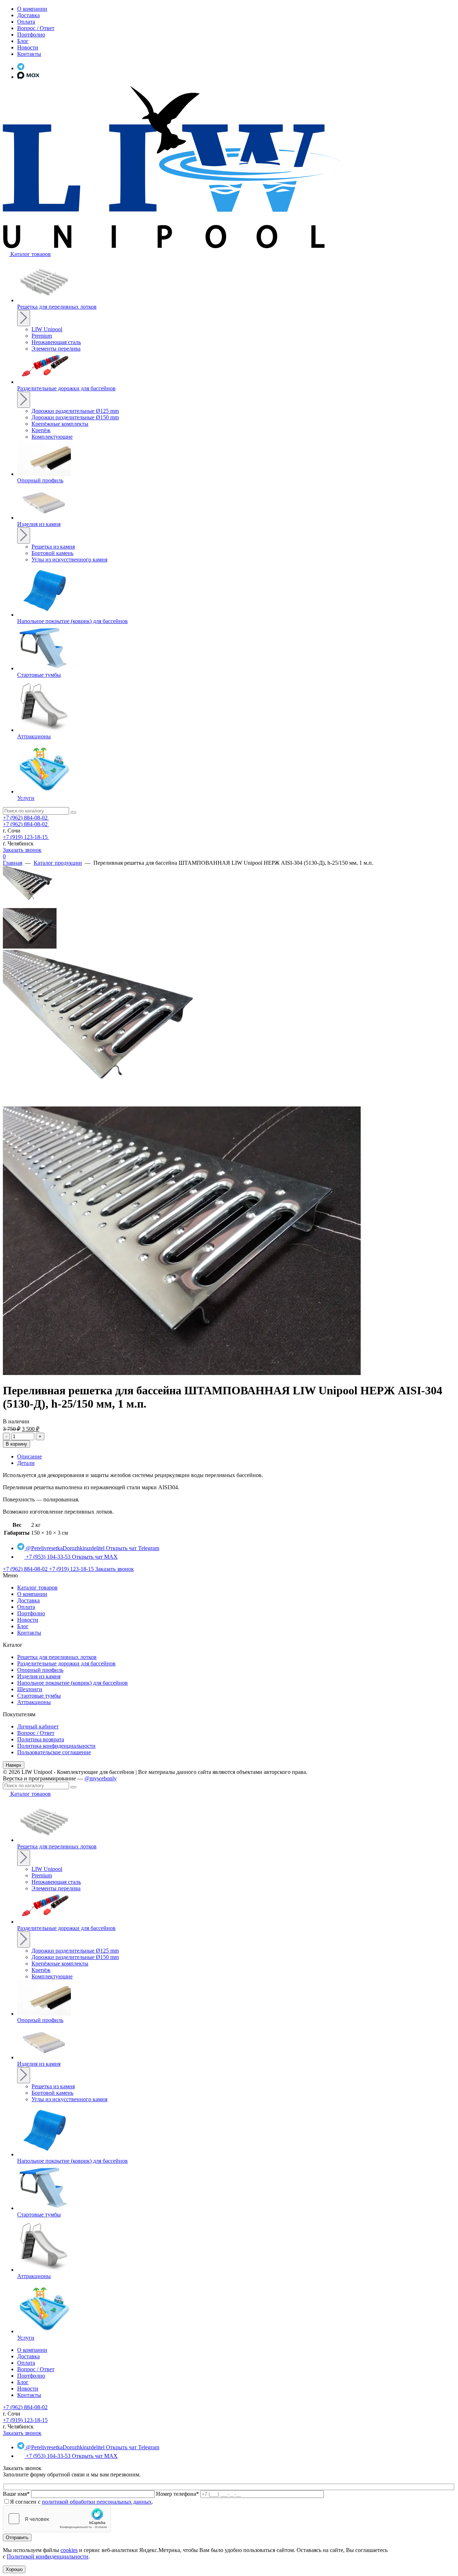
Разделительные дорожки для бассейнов (66, 1663)
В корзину (16, 1444)
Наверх (14, 1765)
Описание (30, 1456)
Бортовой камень (52, 553)
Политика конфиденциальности (56, 1746)
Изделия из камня (39, 1676)
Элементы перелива (56, 349)
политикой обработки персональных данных (97, 2502)
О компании (32, 1594)
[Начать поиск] (73, 812)
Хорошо (14, 2569)
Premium (42, 336)
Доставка (28, 1600)
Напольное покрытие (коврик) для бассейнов (72, 1683)
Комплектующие (52, 437)
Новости (28, 1620)
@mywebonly (101, 1778)
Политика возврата (41, 1739)
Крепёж (41, 430)
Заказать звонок (22, 850)
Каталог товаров (37, 1588)
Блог (23, 1626)
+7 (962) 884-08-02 (26, 818)
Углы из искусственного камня (69, 559)
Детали (26, 1463)
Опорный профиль (40, 1670)
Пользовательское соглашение (54, 1752)
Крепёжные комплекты (60, 424)
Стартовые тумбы (39, 1696)
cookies (69, 2550)
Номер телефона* (177, 2494)
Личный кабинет (38, 1726)
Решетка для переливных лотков (57, 1657)
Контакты (29, 1633)
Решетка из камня (53, 547)
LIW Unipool (47, 329)
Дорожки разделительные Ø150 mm (75, 417)
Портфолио (31, 1613)
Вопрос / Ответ (36, 1733)
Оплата (26, 1607)
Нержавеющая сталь (56, 342)
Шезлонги (30, 1689)
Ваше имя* (16, 2494)
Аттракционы (34, 1702)
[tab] (236, 1457)
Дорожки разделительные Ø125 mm (75, 411)
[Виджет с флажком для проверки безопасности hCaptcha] (57, 2519)
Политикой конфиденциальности (48, 2556)
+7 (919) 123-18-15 (26, 837)
